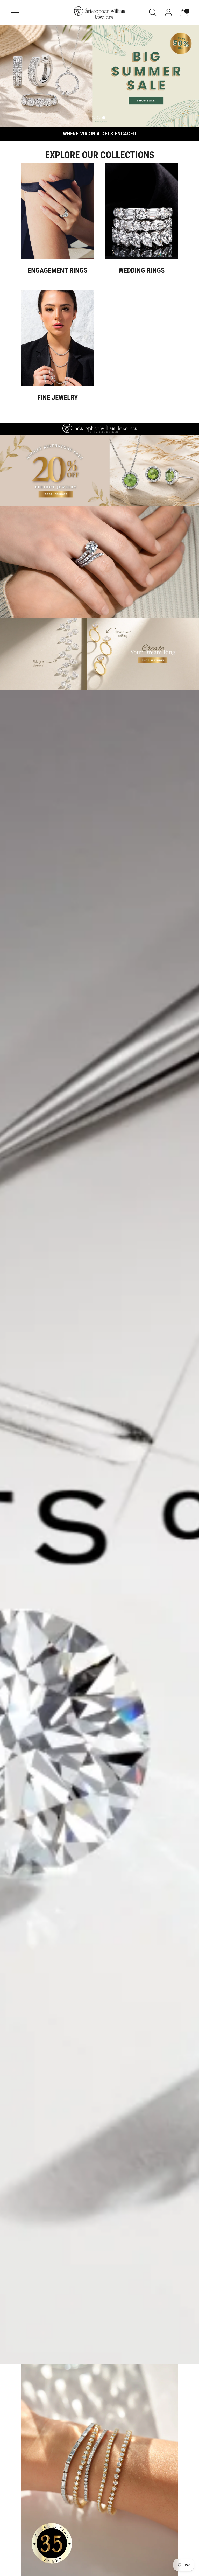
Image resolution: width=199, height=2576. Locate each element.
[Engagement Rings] (58, 211)
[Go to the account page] (168, 12)
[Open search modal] (153, 12)
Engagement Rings (58, 270)
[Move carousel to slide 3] (104, 118)
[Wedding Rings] (141, 211)
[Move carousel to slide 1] (93, 118)
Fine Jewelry (58, 397)
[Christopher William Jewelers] (99, 12)
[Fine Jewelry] (58, 338)
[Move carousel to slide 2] (98, 118)
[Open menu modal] (15, 12)
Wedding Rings (142, 270)
